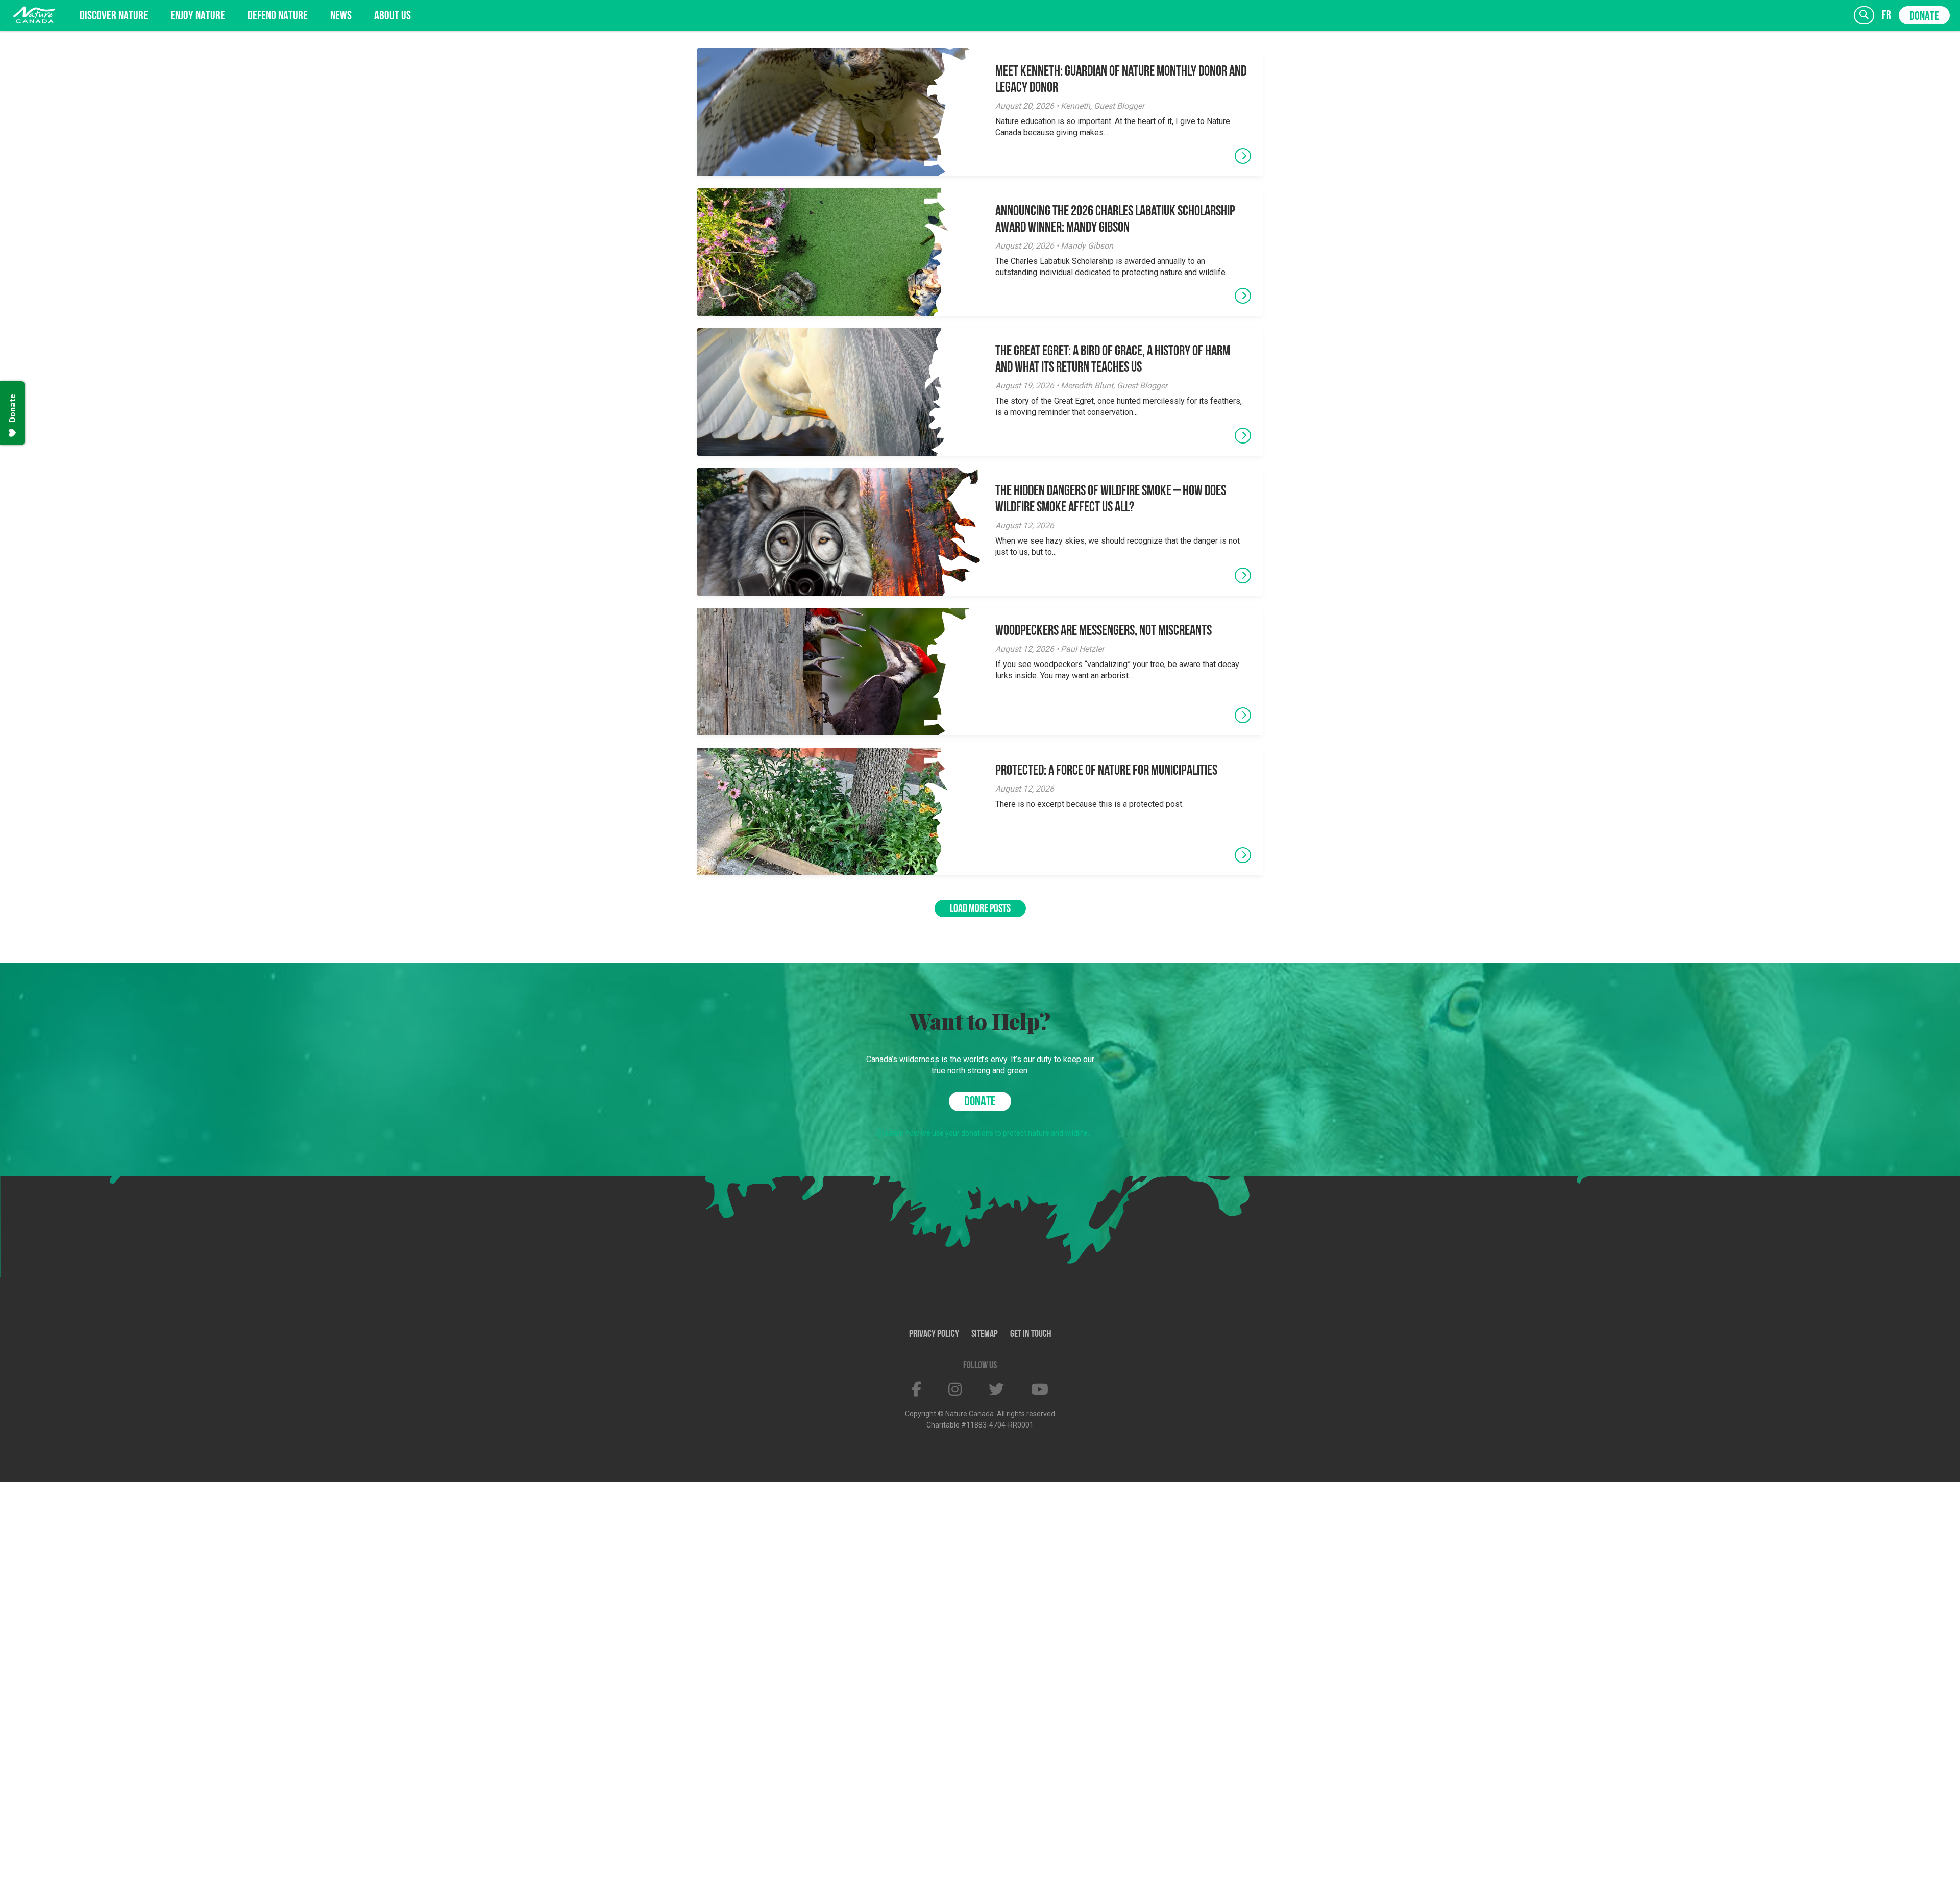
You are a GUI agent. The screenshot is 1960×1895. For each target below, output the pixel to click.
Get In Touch (1031, 1334)
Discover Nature (114, 16)
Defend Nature (278, 16)
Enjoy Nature (198, 16)
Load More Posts (980, 909)
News (341, 16)
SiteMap (985, 1334)
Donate (1924, 17)
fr (1886, 16)
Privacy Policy (934, 1334)
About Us (393, 16)
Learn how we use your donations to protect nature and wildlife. (987, 1133)
